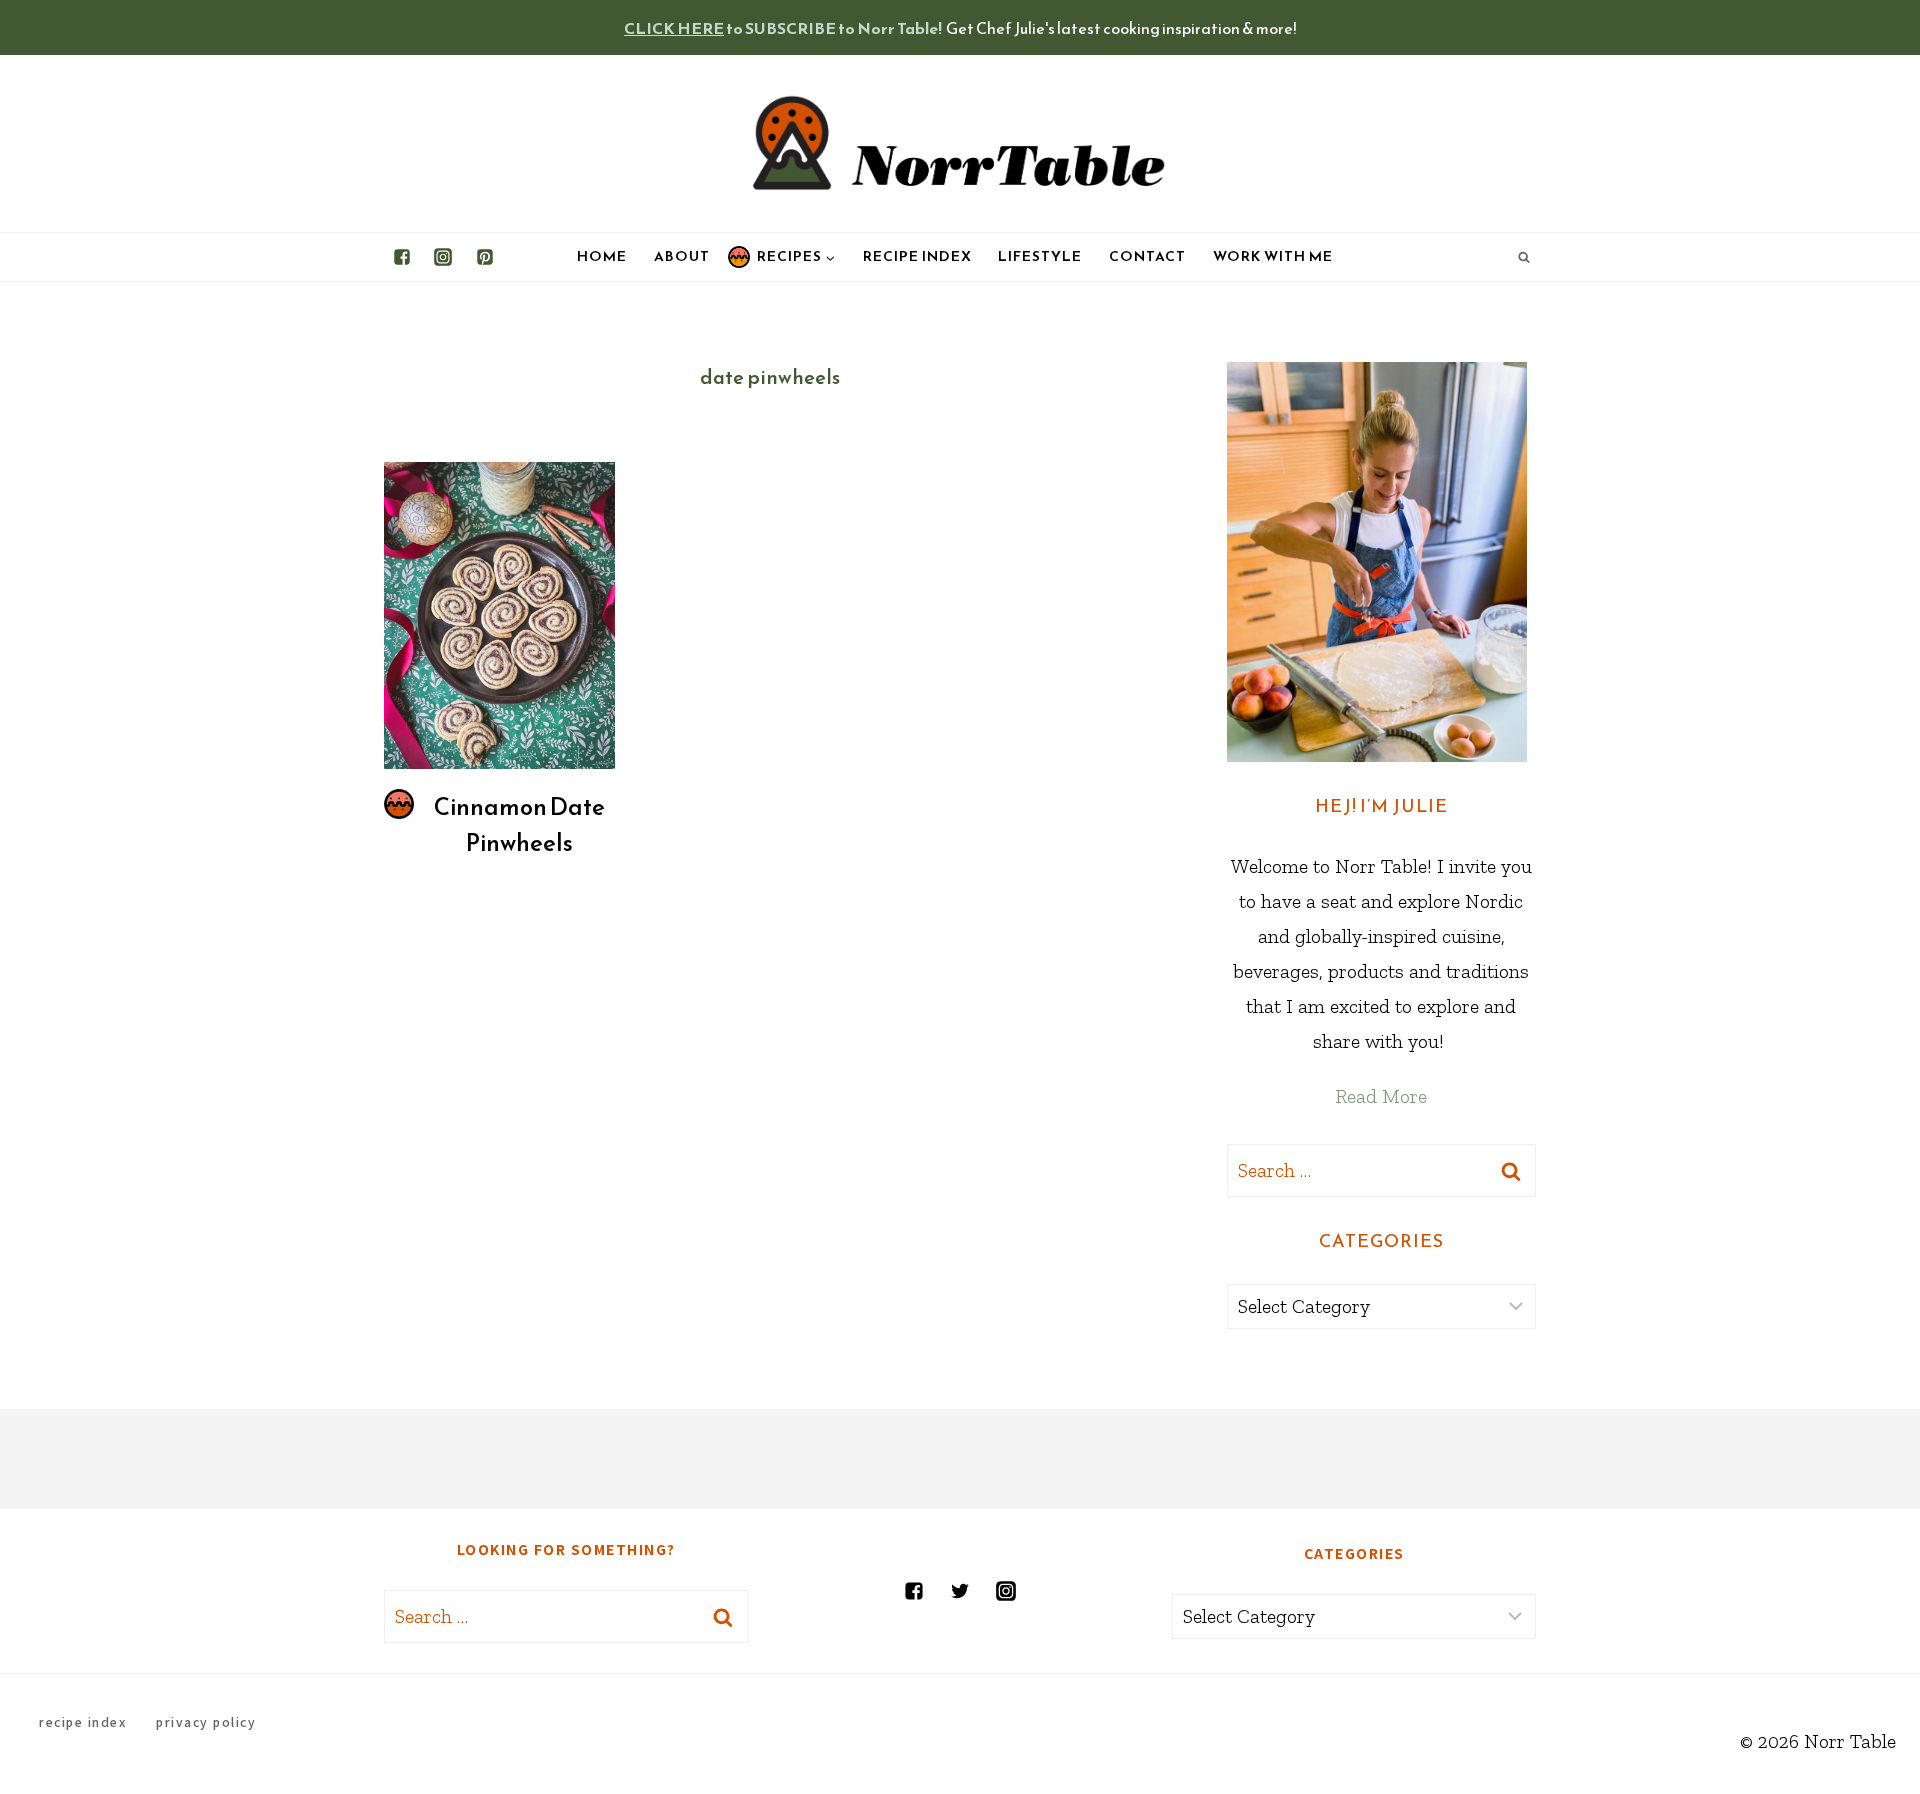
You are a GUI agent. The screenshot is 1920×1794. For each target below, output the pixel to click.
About (682, 256)
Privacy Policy (206, 1721)
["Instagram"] (443, 257)
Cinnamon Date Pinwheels (519, 825)
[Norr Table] (960, 143)
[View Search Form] (1524, 257)
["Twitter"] (960, 1591)
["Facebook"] (402, 257)
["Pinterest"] (485, 257)
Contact (1147, 256)
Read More (1381, 1096)
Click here (674, 28)
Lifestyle (1040, 256)
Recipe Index (917, 256)
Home (602, 256)
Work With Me (1273, 256)
